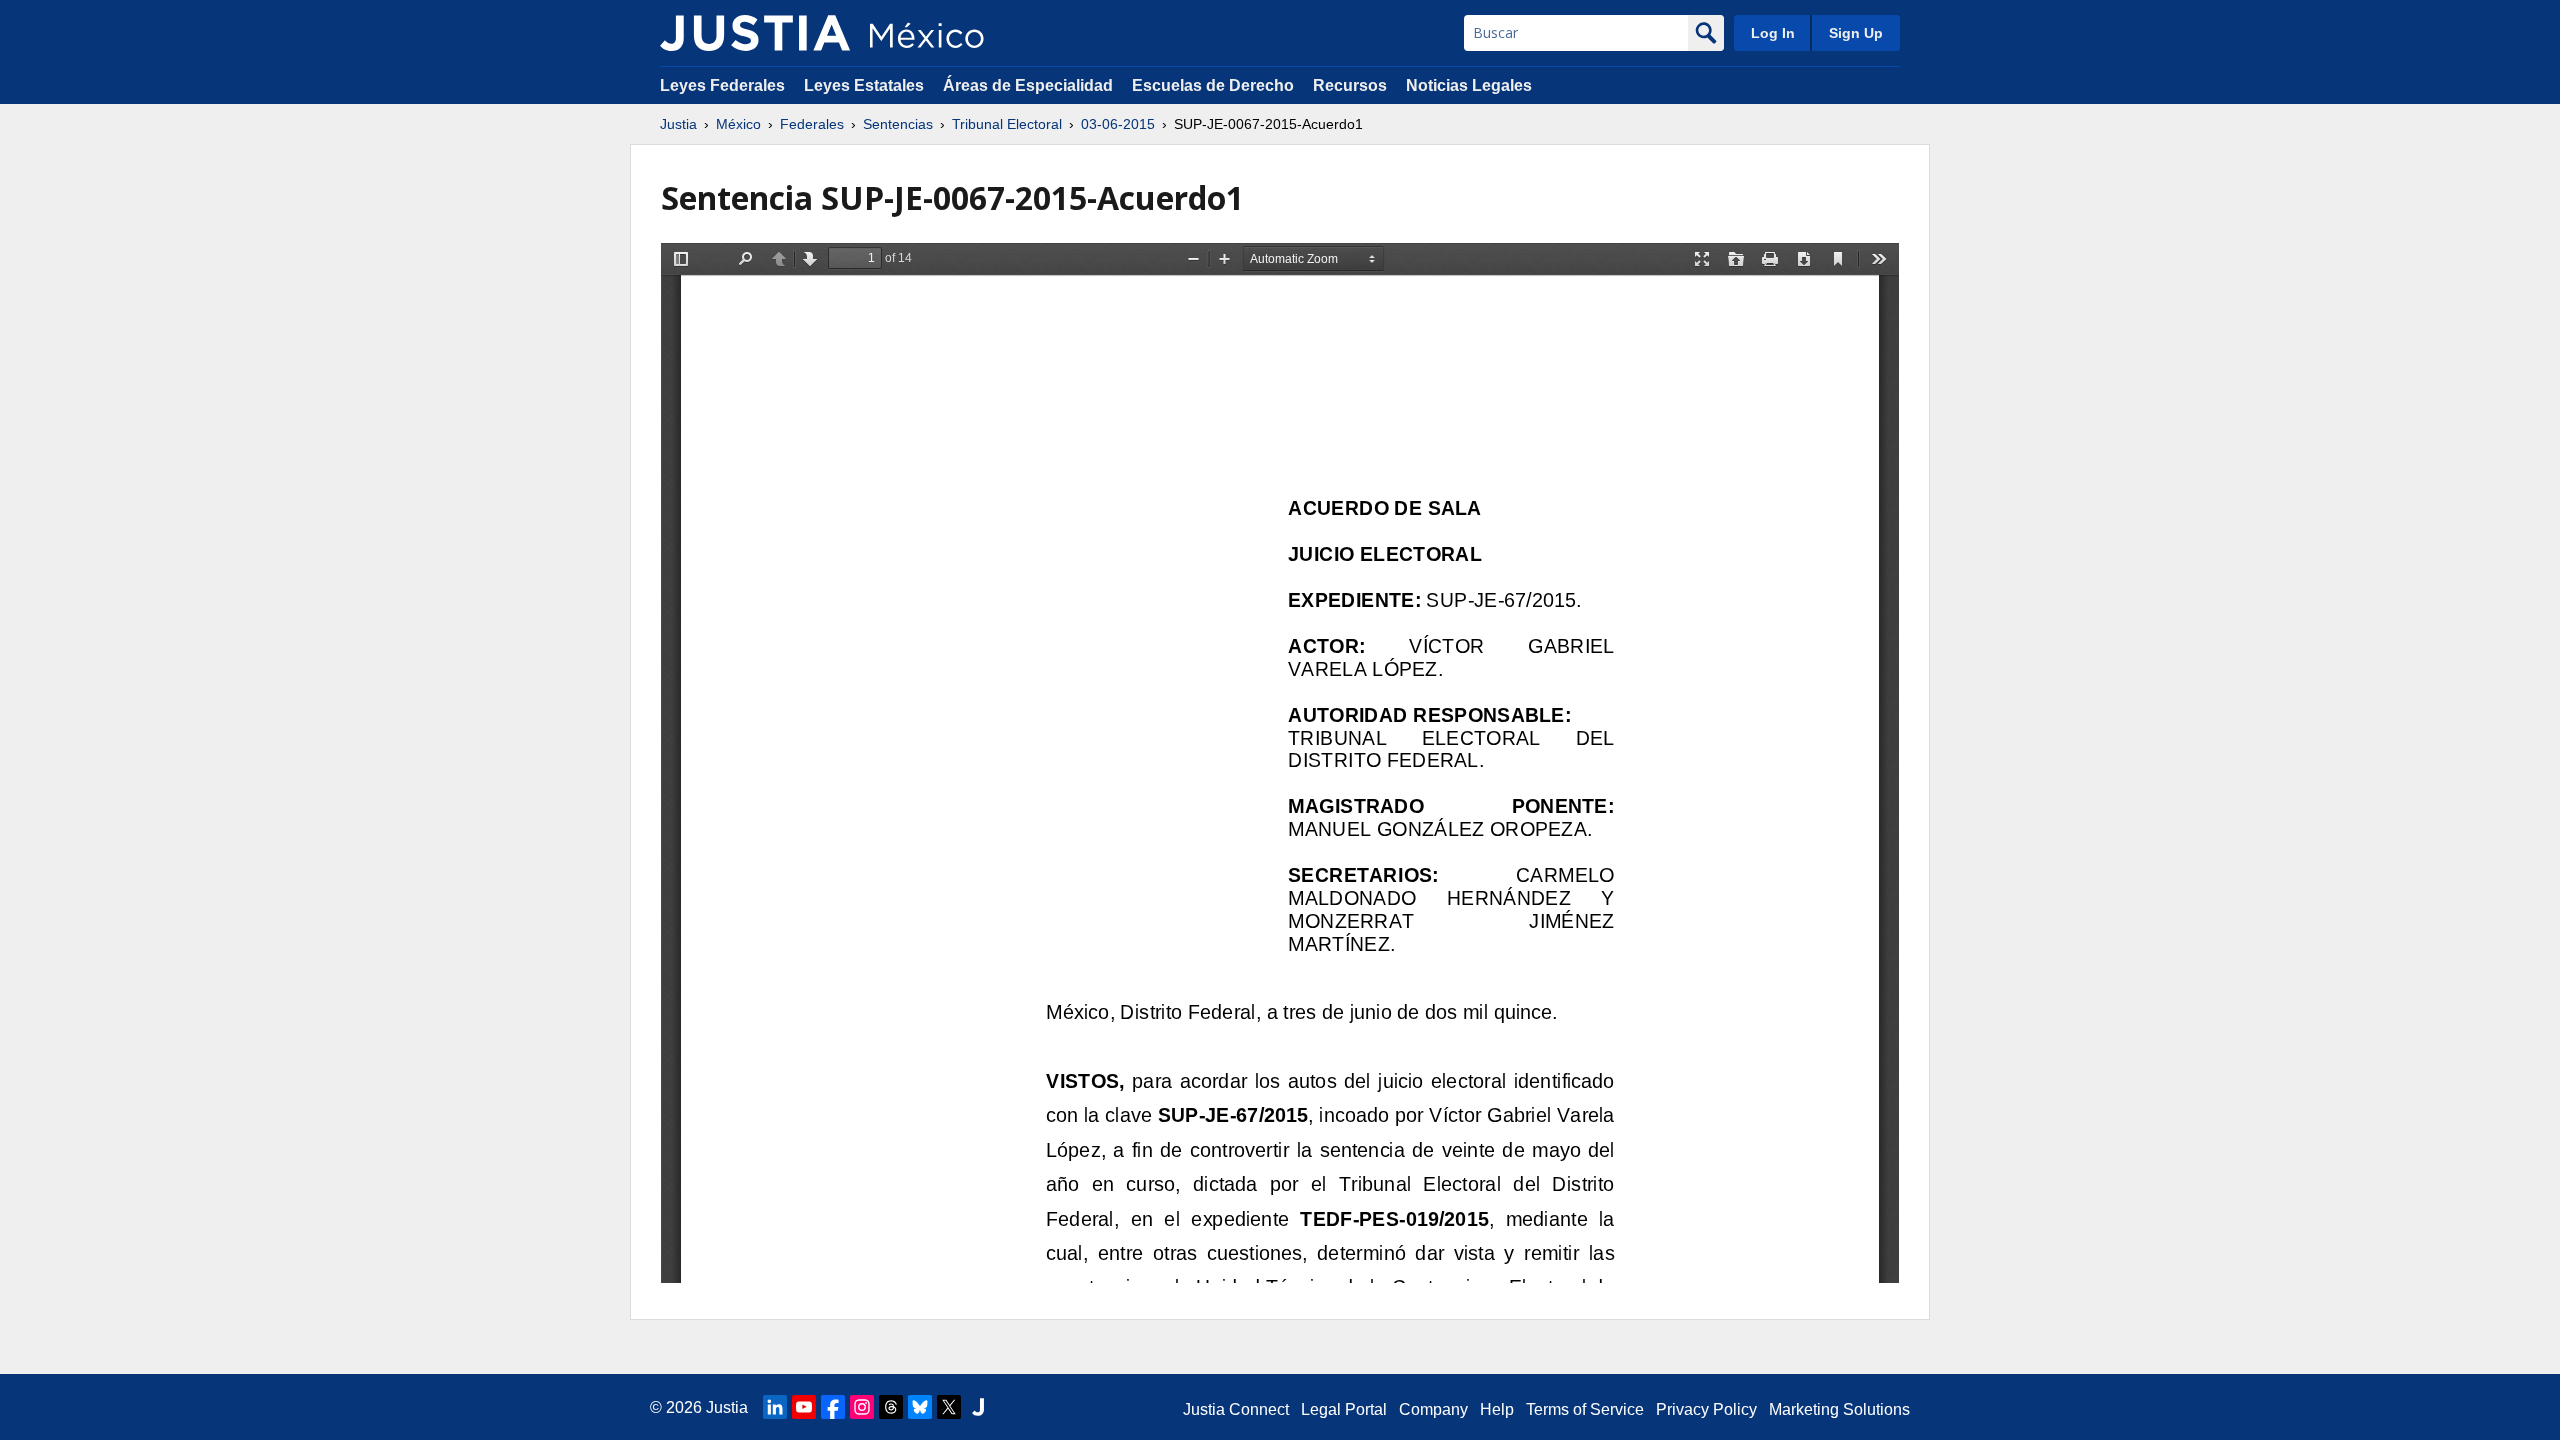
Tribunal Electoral (1007, 124)
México (738, 124)
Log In (1773, 33)
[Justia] (755, 33)
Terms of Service (1585, 1409)
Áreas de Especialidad (1028, 85)
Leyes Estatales (864, 85)
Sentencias (898, 124)
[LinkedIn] (775, 1407)
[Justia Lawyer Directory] (978, 1407)
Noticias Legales (1469, 85)
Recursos (1350, 85)
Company (1433, 1409)
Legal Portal (1344, 1409)
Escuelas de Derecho (1213, 85)
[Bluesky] (920, 1407)
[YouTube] (804, 1407)
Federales (812, 124)
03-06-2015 (1118, 124)
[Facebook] (833, 1407)
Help (1497, 1409)
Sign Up (1856, 33)
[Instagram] (862, 1407)
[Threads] (891, 1407)
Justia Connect (1236, 1409)
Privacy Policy (1706, 1409)
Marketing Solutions (1839, 1409)
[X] (949, 1407)
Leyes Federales (722, 85)
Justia (678, 124)
